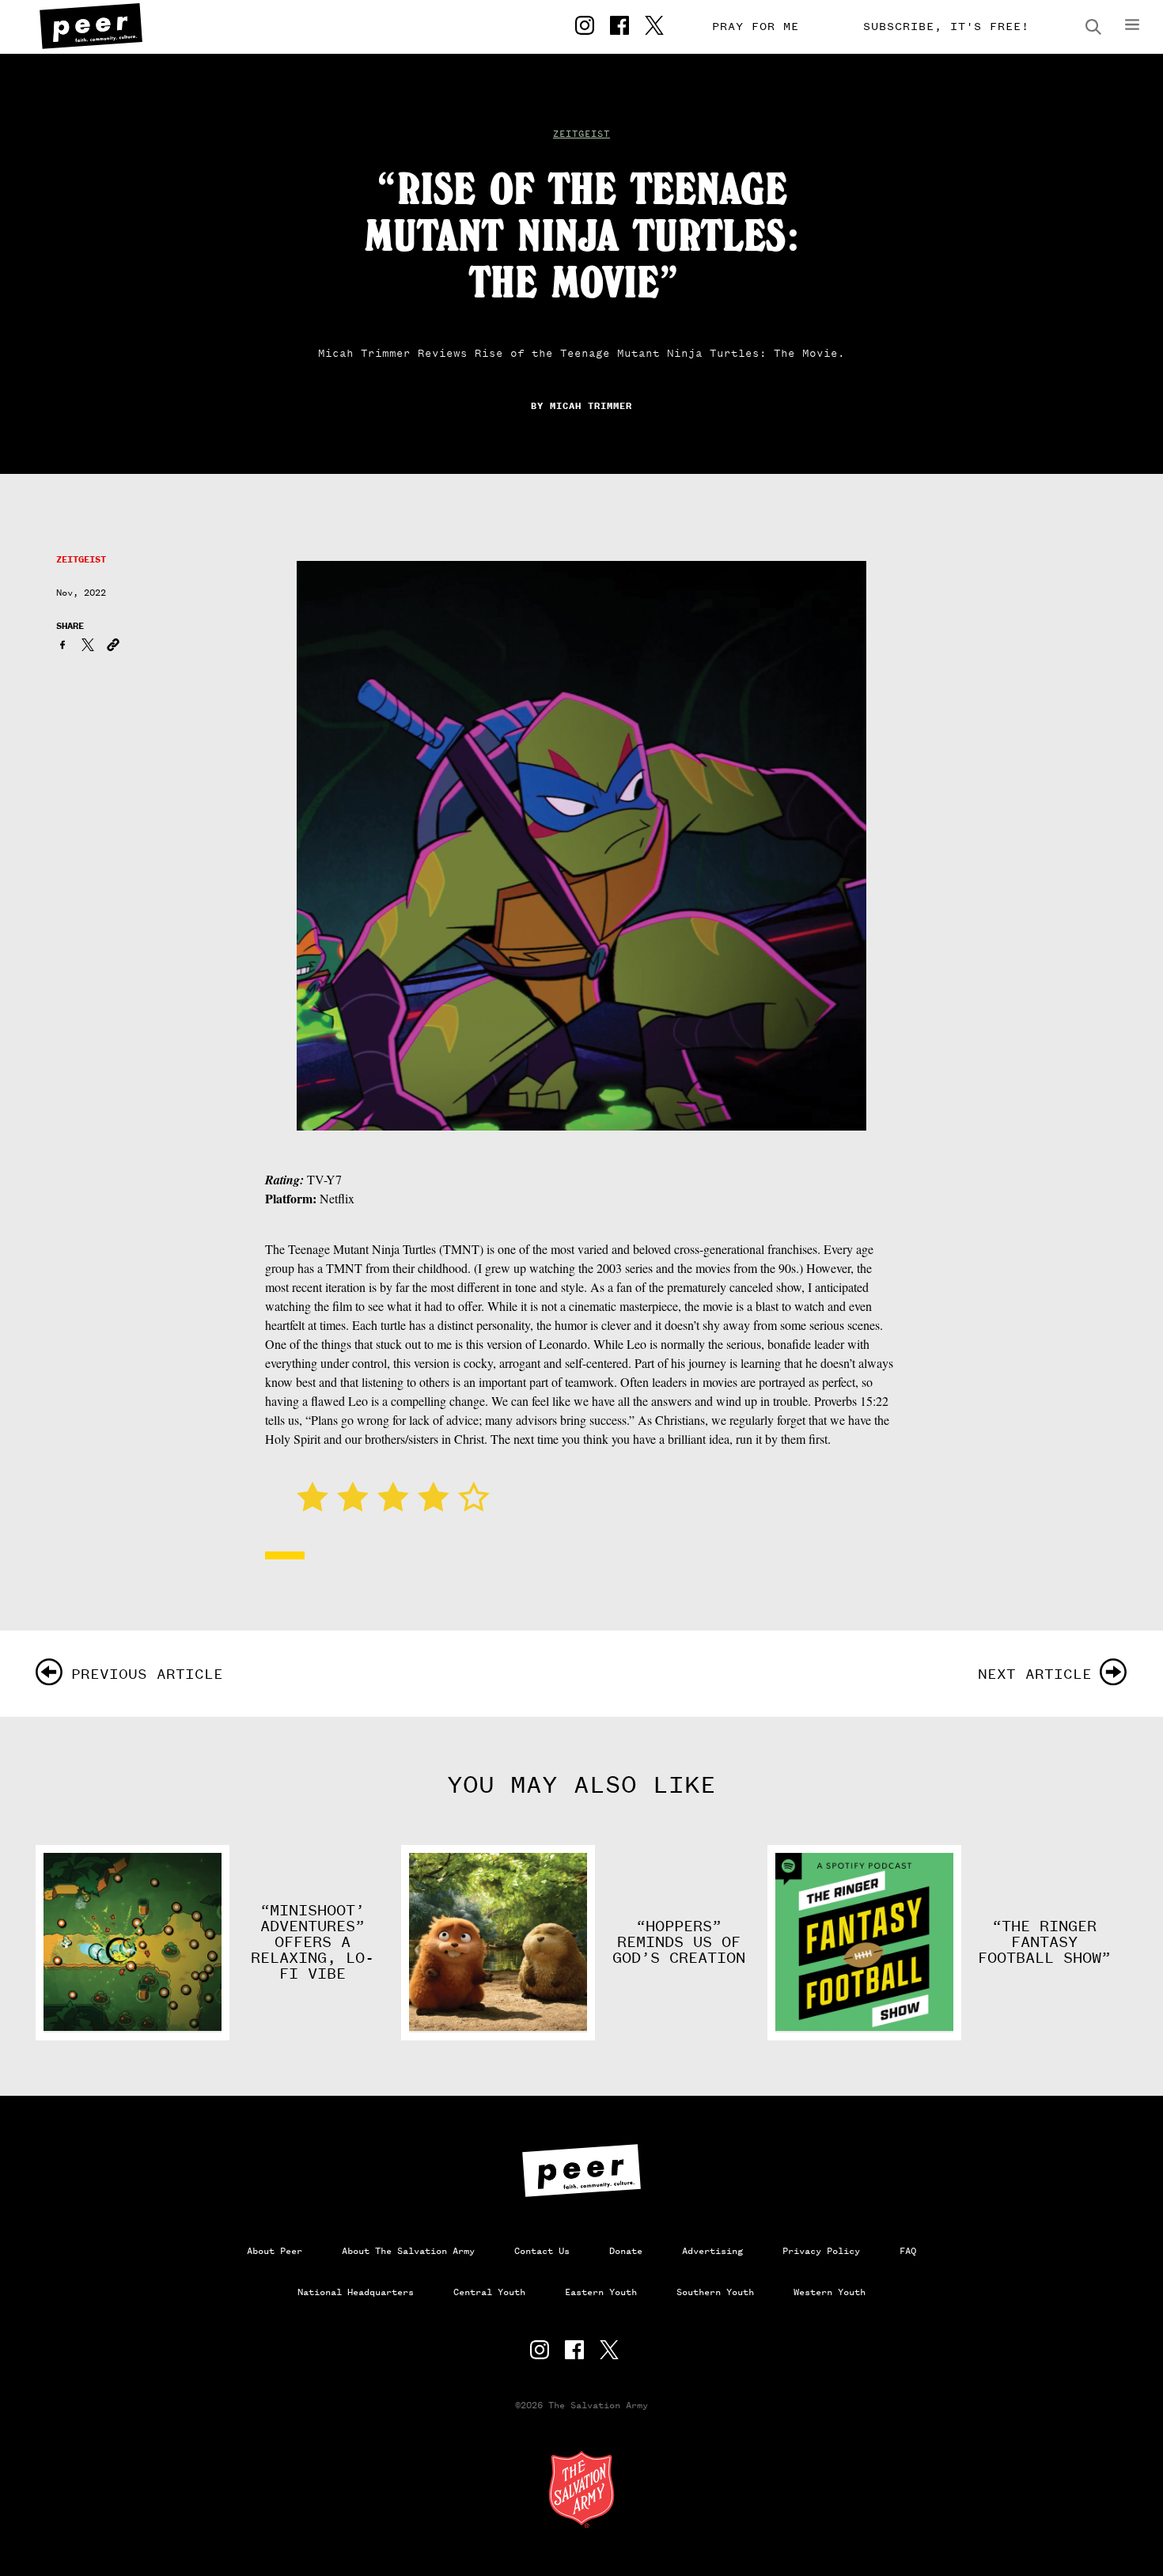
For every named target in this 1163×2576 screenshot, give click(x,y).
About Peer (275, 2251)
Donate (626, 2251)
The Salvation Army (581, 2489)
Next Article (1035, 1674)
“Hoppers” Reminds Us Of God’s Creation (679, 1942)
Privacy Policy (821, 2251)
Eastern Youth (601, 2292)
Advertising (712, 2251)
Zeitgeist (581, 134)
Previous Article (147, 1674)
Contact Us (542, 2251)
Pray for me (756, 27)
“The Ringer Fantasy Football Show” (1044, 1942)
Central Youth (489, 2292)
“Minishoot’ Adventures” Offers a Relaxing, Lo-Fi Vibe (313, 1942)
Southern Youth (715, 2292)
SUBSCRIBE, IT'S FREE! (946, 27)
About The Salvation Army (408, 2251)
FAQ (908, 2251)
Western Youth (830, 2292)
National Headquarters (356, 2292)
